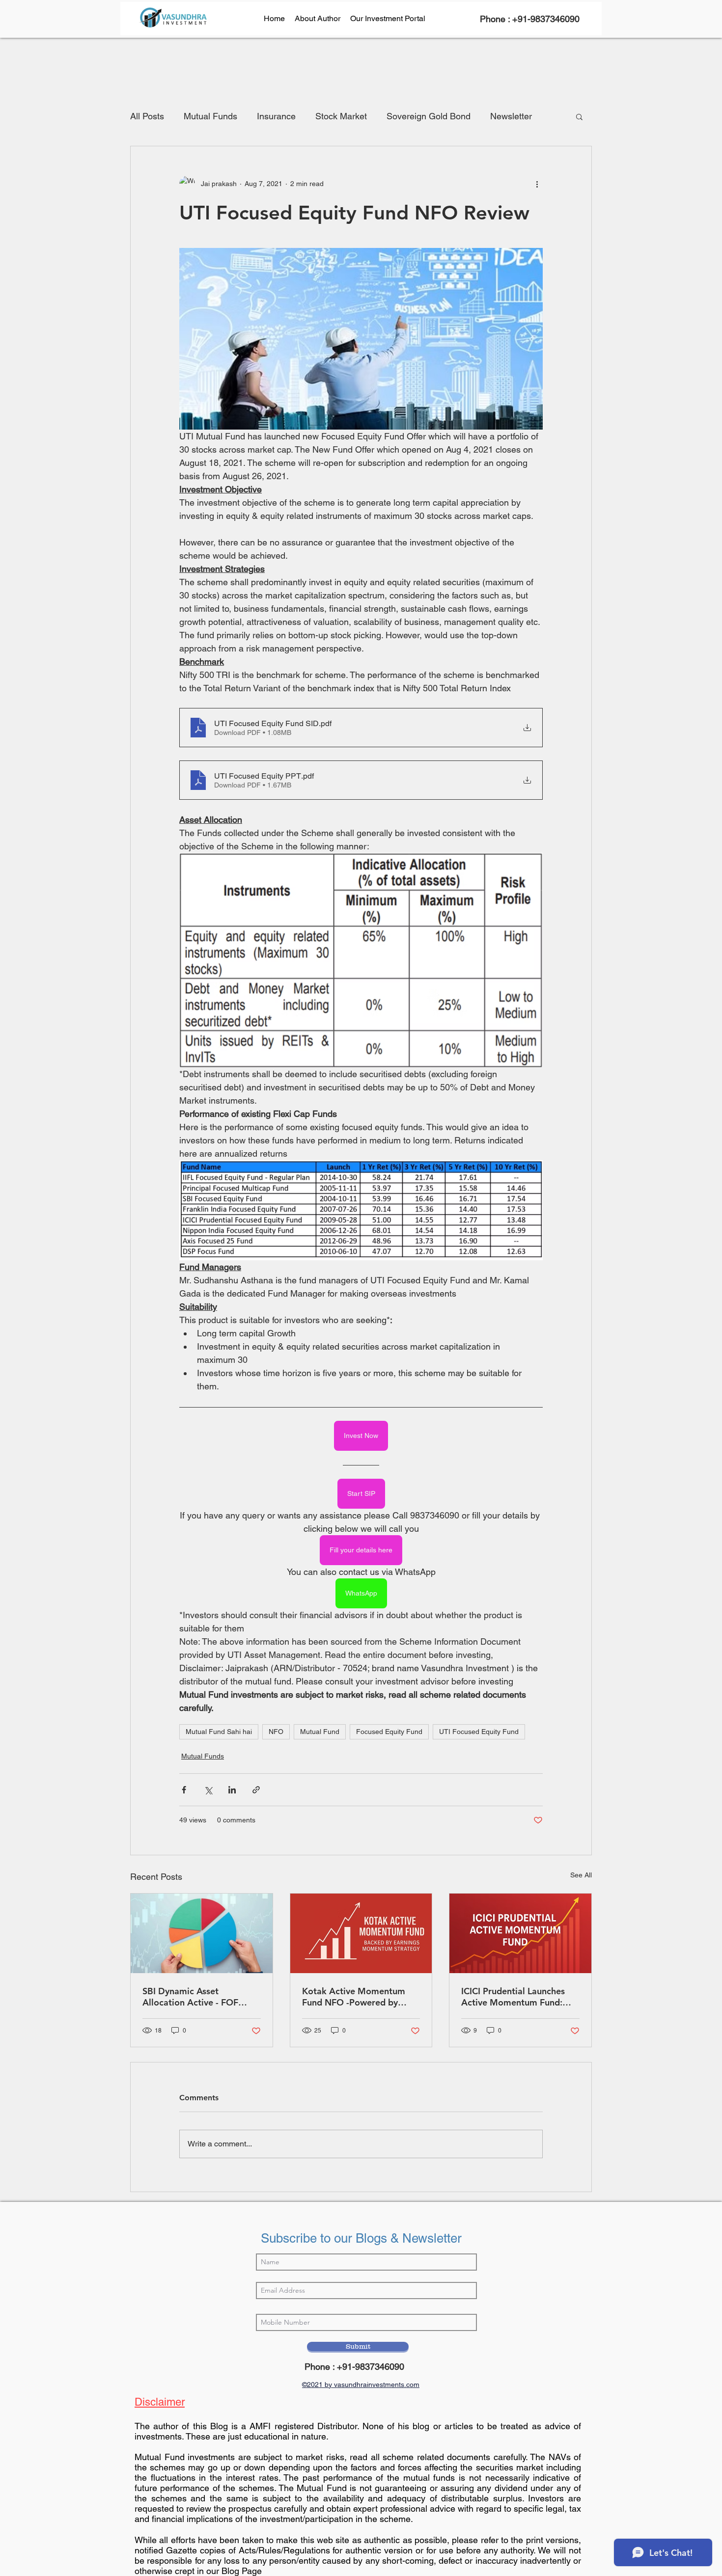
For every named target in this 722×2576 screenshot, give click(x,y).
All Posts (147, 116)
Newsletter (511, 116)
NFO (276, 1732)
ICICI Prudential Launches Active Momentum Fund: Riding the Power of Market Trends (518, 1997)
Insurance (276, 116)
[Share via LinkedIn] (232, 1790)
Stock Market (341, 116)
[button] (579, 116)
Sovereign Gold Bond (429, 116)
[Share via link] (256, 1790)
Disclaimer (160, 2402)
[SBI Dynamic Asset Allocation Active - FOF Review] (202, 1933)
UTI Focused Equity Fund (479, 1732)
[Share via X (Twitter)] (208, 1790)
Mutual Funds (210, 116)
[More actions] (537, 184)
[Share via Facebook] (184, 1790)
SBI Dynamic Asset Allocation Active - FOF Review (190, 1997)
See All (581, 1875)
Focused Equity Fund (389, 1732)
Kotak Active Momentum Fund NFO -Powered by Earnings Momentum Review (361, 1997)
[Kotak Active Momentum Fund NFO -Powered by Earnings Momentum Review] (361, 1933)
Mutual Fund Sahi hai (219, 1732)
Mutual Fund (320, 1732)
